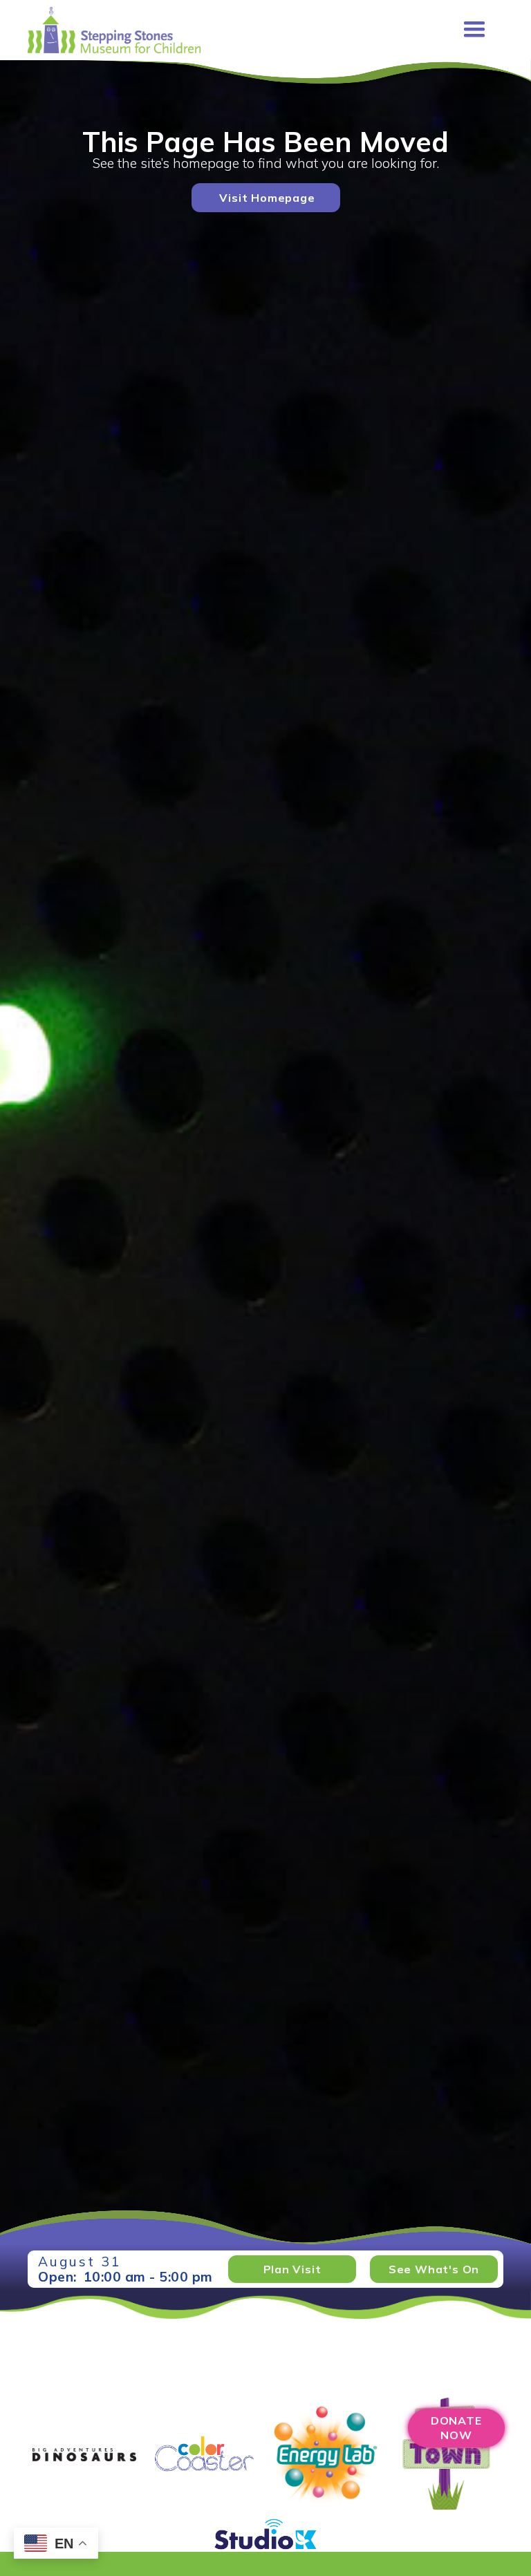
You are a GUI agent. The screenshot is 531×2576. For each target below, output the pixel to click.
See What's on (434, 2269)
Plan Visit (292, 2269)
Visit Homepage (267, 198)
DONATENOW (456, 2428)
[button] (474, 30)
